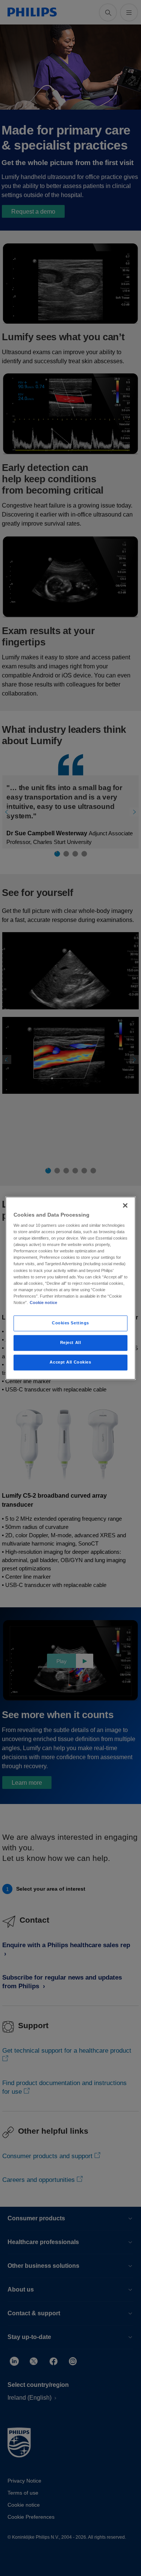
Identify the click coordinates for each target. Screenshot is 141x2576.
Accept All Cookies (70, 1362)
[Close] (125, 1205)
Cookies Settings (70, 1323)
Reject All (71, 1342)
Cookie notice (43, 1303)
